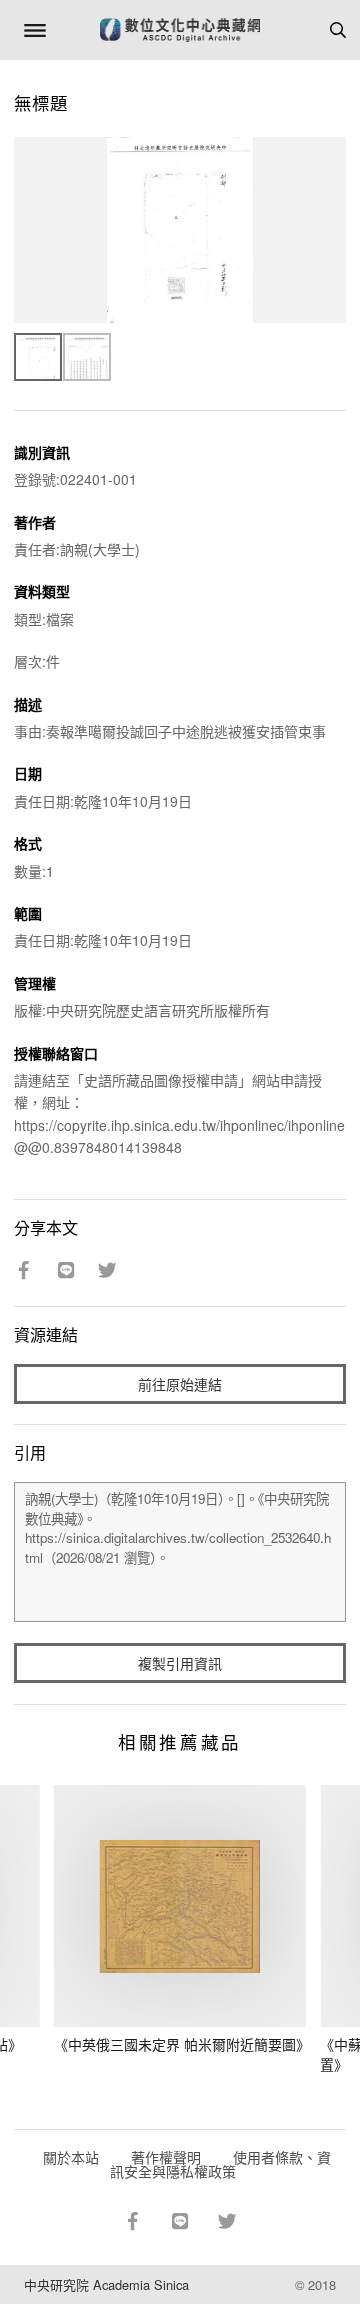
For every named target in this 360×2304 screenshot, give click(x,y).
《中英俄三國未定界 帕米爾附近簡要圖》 (182, 2044)
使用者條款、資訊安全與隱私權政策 (220, 2164)
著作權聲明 (166, 2157)
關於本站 (71, 2157)
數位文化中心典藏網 (180, 30)
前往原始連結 (180, 1384)
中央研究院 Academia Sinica (106, 2284)
